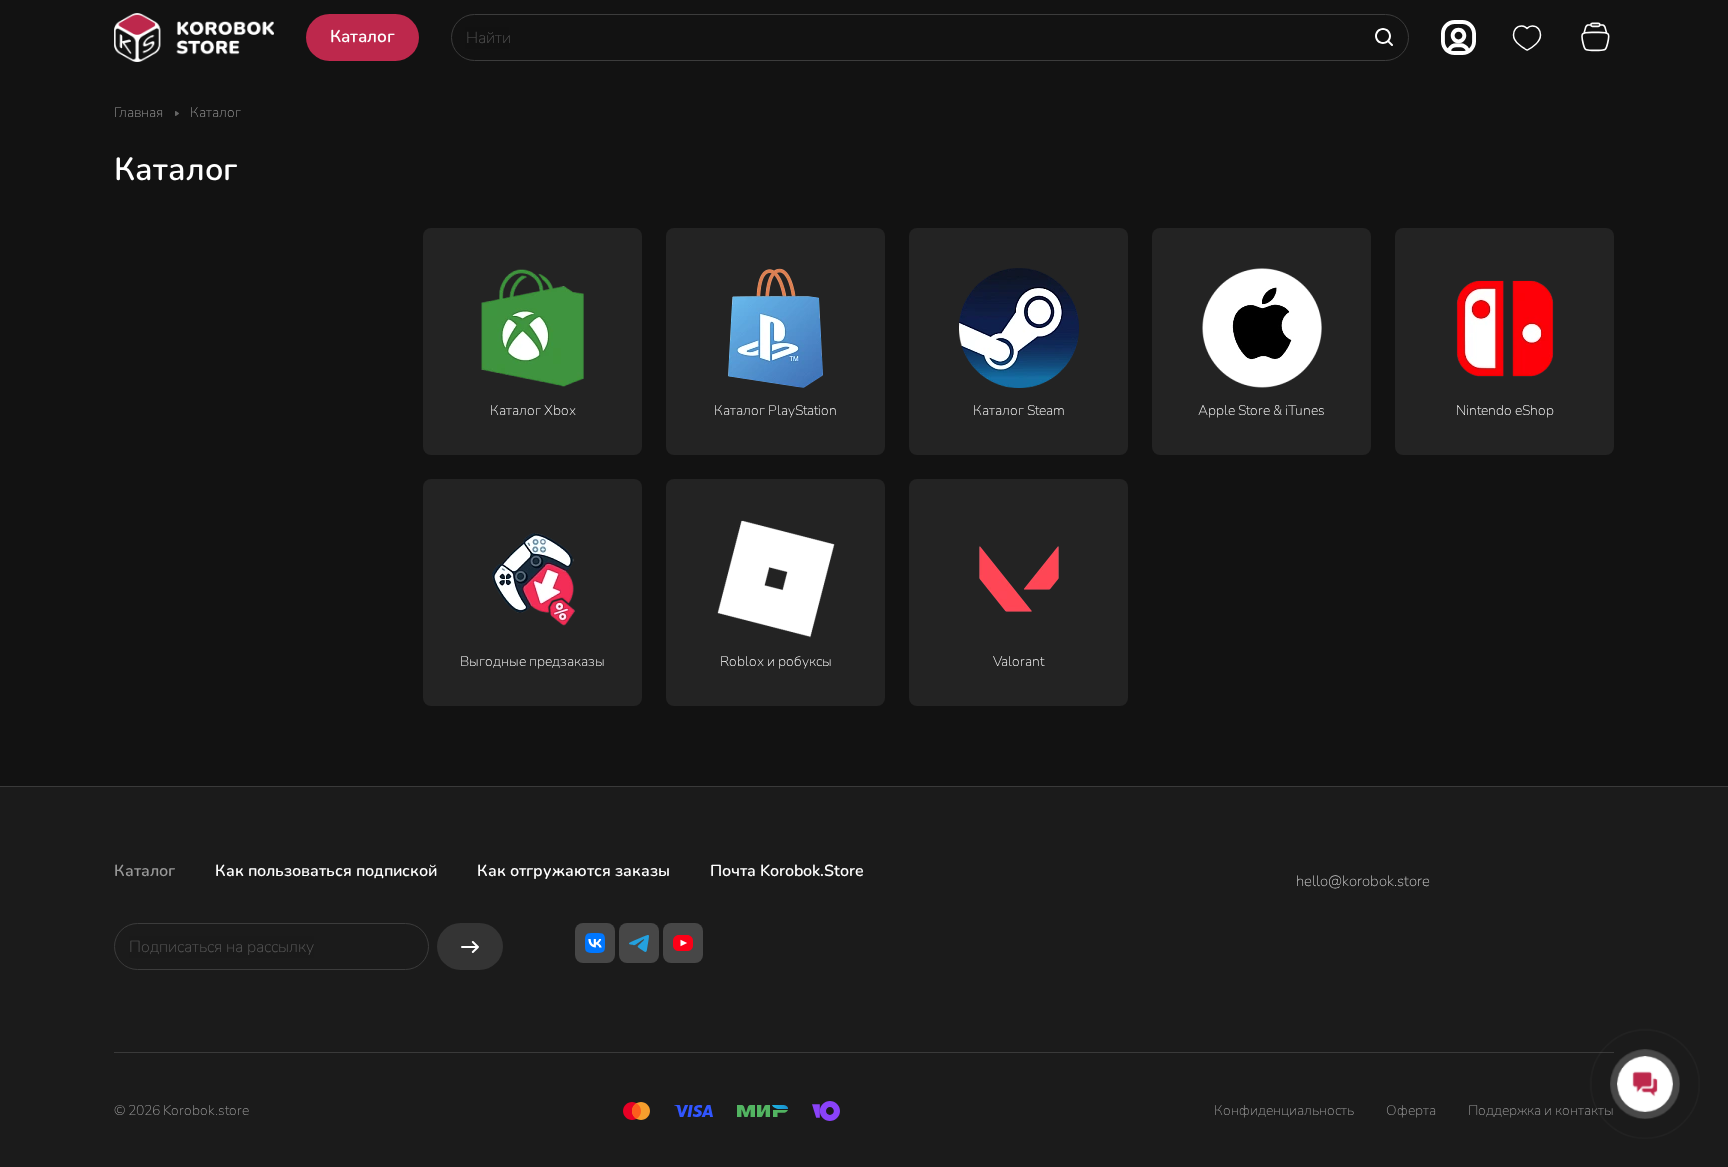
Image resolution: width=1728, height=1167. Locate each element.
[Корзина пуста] (1598, 38)
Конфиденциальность (1284, 1110)
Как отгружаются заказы (573, 871)
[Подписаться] (470, 946)
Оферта (1411, 1110)
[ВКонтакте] (595, 943)
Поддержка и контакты (1541, 1110)
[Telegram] (639, 943)
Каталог (144, 871)
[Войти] (1458, 37)
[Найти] (1384, 37)
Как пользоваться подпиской (326, 871)
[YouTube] (683, 943)
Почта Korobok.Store (787, 871)
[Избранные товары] (1527, 38)
